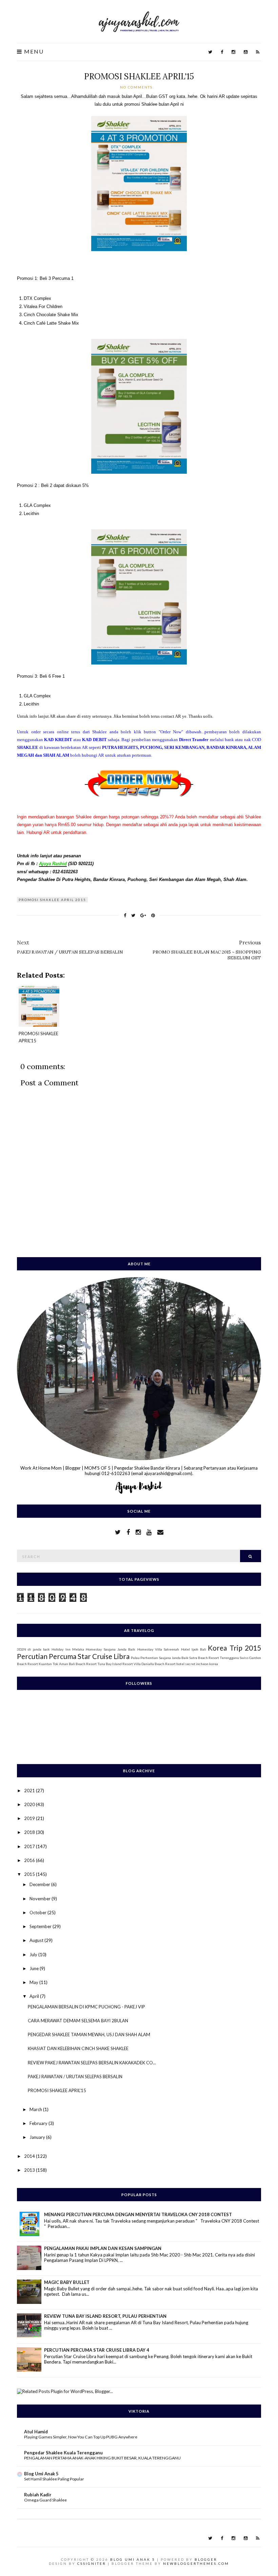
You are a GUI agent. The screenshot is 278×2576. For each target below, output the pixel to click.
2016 (30, 1860)
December (40, 1884)
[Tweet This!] (133, 915)
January (38, 2137)
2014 (30, 2156)
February (39, 2123)
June (35, 1968)
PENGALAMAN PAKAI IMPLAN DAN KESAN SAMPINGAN (103, 2248)
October (38, 1913)
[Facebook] (222, 52)
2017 (30, 1846)
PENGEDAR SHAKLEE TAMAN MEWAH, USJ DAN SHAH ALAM (89, 2035)
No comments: (138, 87)
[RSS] (258, 52)
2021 (30, 1791)
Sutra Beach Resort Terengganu (214, 1658)
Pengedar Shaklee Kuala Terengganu (63, 2453)
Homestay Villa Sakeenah (158, 1649)
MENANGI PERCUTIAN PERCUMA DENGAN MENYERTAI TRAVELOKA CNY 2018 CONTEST (138, 2214)
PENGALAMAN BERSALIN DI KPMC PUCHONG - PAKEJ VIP (86, 2007)
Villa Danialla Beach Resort (155, 1664)
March (36, 2109)
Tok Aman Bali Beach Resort (75, 1664)
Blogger (206, 2559)
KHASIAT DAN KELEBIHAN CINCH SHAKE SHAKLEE (78, 2048)
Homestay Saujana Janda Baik (111, 1649)
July (34, 1955)
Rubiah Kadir (38, 2495)
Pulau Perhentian (144, 1658)
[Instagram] (233, 52)
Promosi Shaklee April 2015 (52, 900)
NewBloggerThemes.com (196, 2563)
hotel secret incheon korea (197, 1664)
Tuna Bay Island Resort (115, 1664)
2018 (30, 1832)
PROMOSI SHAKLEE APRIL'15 (139, 76)
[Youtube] (246, 52)
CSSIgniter (92, 2563)
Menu (33, 52)
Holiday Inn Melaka (68, 1649)
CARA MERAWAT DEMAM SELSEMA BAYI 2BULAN (78, 2021)
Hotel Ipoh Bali (194, 1649)
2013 (30, 2170)
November (41, 1899)
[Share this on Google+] (143, 915)
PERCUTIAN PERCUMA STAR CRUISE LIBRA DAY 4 (97, 2350)
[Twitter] (210, 52)
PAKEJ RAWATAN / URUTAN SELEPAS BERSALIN (75, 2077)
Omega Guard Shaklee (45, 2500)
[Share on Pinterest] (153, 915)
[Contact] (160, 1532)
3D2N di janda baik (33, 1649)
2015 (30, 1874)
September (41, 1926)
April (35, 1996)
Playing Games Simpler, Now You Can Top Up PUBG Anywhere (81, 2437)
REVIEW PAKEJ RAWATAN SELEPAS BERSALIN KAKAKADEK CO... (92, 2063)
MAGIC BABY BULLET (67, 2282)
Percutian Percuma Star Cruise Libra (73, 1656)
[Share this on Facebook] (125, 915)
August (37, 1940)
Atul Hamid (36, 2432)
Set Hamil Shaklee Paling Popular (54, 2479)
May (34, 1982)
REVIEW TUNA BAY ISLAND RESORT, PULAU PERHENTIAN (105, 2316)
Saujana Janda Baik (174, 1658)
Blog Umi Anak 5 (41, 2474)
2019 (30, 1818)
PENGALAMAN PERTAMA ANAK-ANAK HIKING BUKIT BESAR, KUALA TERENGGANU (102, 2458)
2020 (30, 1804)
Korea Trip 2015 (234, 1648)
